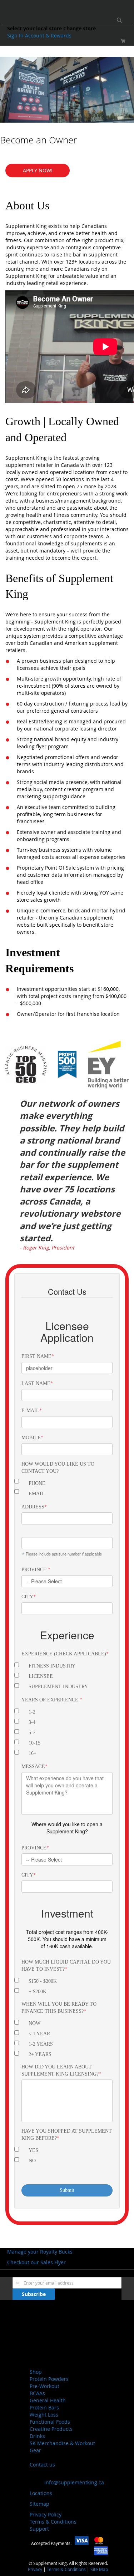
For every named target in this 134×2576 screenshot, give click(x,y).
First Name (36, 1356)
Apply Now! (38, 170)
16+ (33, 1753)
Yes (33, 2150)
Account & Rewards (48, 35)
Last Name (36, 1383)
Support (39, 2529)
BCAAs (37, 2393)
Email (37, 1494)
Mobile (31, 1438)
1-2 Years (41, 2044)
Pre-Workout (44, 2386)
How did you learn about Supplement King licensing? (60, 2070)
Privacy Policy (46, 2514)
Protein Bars (44, 2407)
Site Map (99, 2569)
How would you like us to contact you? (58, 1468)
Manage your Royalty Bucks (40, 2252)
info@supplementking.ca (74, 2482)
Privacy (35, 2569)
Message (33, 1766)
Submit (67, 2190)
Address (33, 1507)
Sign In (16, 35)
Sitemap (39, 2504)
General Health (48, 2400)
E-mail (30, 1411)
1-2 (32, 1712)
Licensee (41, 1676)
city (27, 1875)
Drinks (37, 2436)
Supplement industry (58, 1687)
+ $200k (38, 1992)
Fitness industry (52, 1666)
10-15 (34, 1743)
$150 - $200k (43, 1981)
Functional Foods (50, 2422)
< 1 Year (39, 2034)
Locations (41, 2493)
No (32, 2161)
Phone (37, 1483)
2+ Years (40, 2054)
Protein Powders (49, 2379)
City (27, 1597)
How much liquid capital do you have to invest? (66, 1966)
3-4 (32, 1722)
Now (34, 2023)
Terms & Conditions (53, 2522)
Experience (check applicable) (64, 1654)
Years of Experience (51, 1700)
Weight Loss (44, 2415)
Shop (36, 2372)
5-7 (32, 1733)
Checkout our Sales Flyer (36, 2262)
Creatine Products (51, 2429)
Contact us (42, 2465)
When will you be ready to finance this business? (59, 2008)
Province (35, 1570)
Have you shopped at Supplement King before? (67, 2135)
